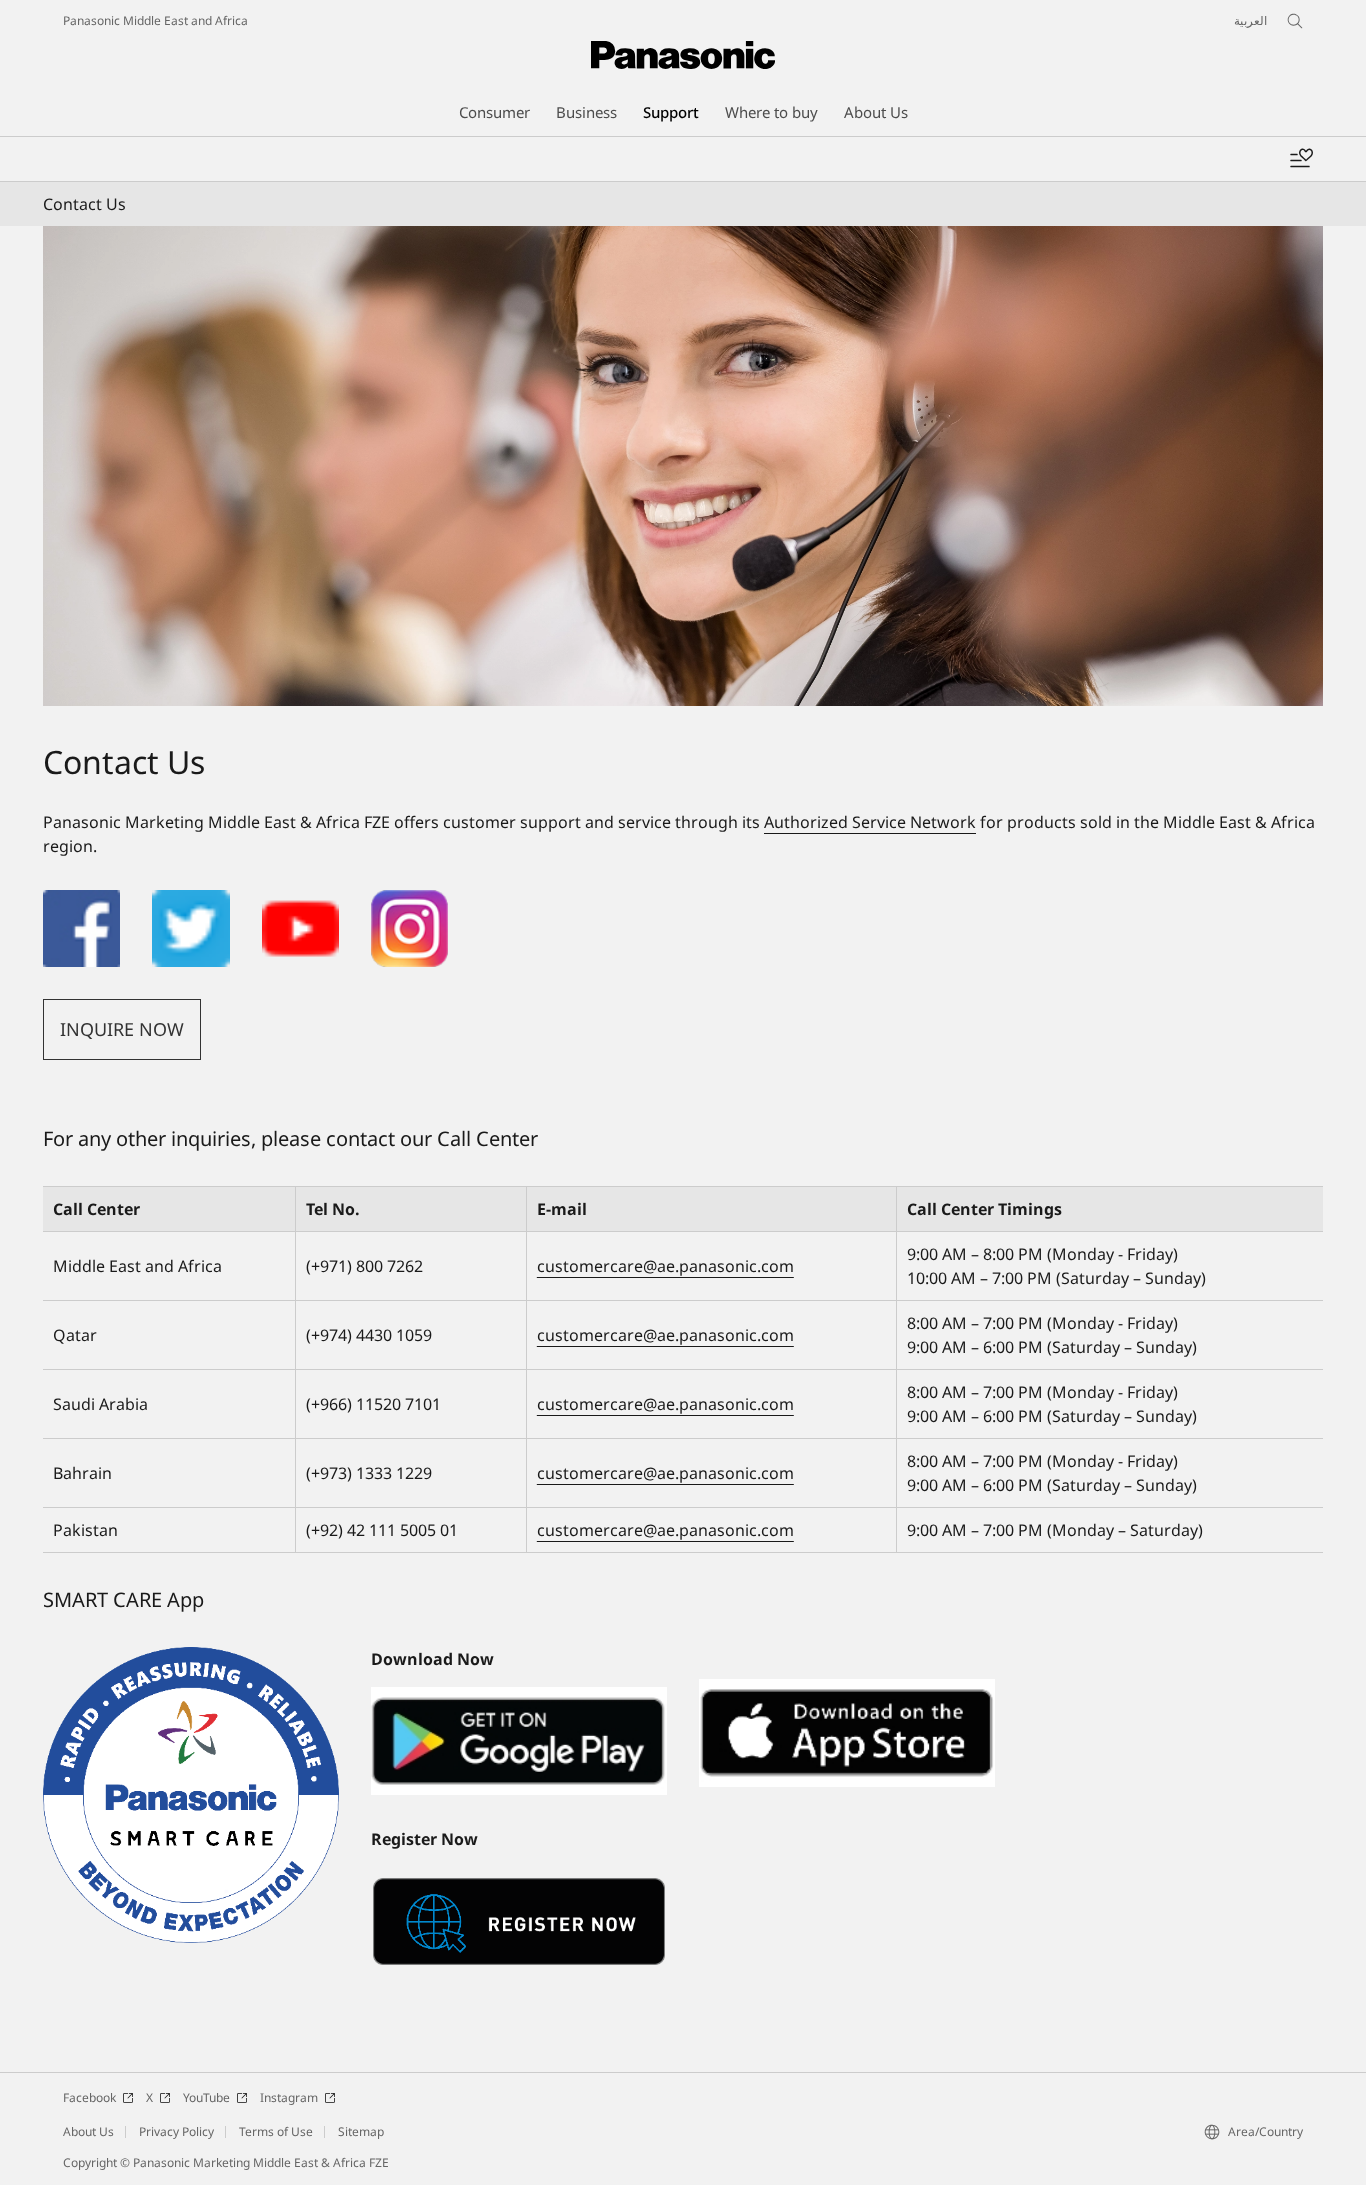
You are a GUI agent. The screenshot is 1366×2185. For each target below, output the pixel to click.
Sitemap (361, 2131)
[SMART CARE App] (191, 1795)
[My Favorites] (1301, 159)
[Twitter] (190, 902)
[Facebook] (81, 902)
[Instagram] (409, 902)
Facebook (89, 2097)
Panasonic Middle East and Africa (155, 20)
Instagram (289, 2097)
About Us (88, 2131)
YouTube (206, 2097)
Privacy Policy (176, 2131)
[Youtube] (300, 902)
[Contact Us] (683, 466)
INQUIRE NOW (122, 1029)
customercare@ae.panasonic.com (665, 1266)
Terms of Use (276, 2131)
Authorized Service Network (870, 822)
